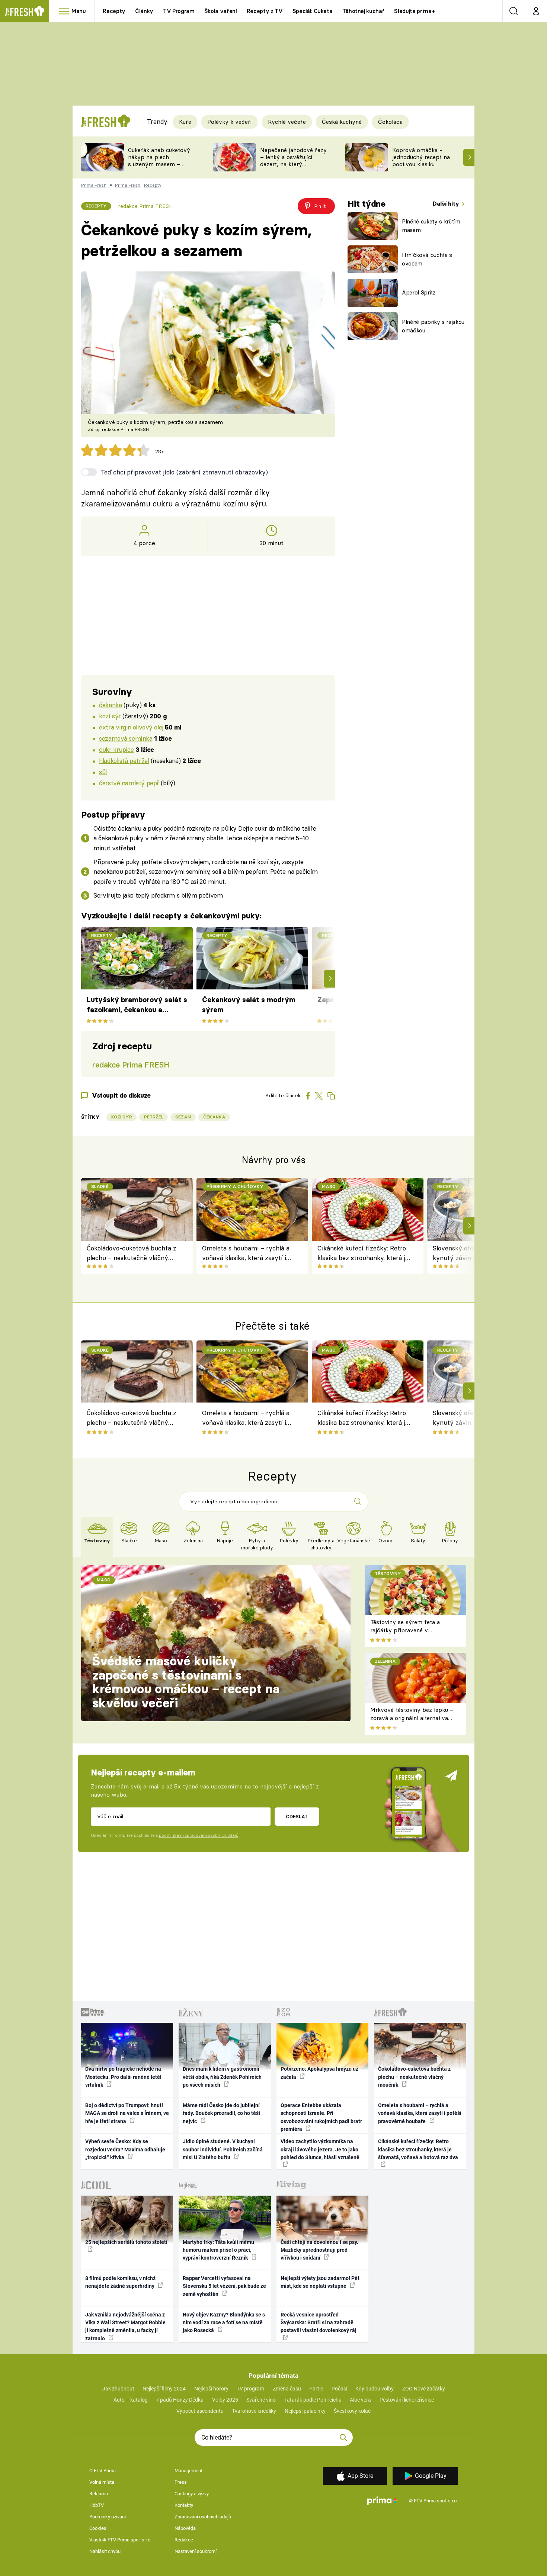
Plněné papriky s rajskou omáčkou (433, 326)
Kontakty (184, 2505)
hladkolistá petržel (124, 761)
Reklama (99, 2494)
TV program (250, 2389)
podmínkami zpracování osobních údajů (199, 1835)
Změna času (287, 2389)
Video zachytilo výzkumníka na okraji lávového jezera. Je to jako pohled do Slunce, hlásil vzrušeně (320, 2149)
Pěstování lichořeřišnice (407, 2400)
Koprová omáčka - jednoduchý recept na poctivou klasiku (421, 157)
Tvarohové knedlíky (254, 2411)
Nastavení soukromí (196, 2551)
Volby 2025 (225, 2400)
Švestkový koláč (352, 2411)
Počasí (339, 2389)
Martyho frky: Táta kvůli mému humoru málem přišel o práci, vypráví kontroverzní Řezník (218, 2250)
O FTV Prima (103, 2471)
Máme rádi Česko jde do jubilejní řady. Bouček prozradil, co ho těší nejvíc (221, 2113)
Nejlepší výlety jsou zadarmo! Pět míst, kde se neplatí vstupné (320, 2282)
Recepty (114, 11)
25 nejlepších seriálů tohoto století (126, 2242)
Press (181, 2482)
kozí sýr (110, 716)
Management (188, 2471)
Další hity (447, 204)
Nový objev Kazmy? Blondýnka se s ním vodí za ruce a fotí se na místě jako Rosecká (224, 2323)
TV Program (179, 11)
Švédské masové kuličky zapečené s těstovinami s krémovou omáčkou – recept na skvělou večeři (186, 1682)
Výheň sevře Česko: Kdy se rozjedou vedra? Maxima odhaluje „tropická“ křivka (125, 2149)
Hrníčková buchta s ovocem (427, 259)
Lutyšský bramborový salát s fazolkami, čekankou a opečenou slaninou (137, 1005)
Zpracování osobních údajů (203, 2517)
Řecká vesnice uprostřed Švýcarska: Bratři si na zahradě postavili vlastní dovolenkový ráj (319, 2323)
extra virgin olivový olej (131, 727)
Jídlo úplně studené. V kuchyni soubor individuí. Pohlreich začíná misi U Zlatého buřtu (223, 2149)
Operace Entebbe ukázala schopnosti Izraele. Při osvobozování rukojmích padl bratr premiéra (321, 2117)
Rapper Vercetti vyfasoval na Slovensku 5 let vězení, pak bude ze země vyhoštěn (224, 2286)
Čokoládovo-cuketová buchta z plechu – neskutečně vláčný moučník (132, 1254)
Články (144, 11)
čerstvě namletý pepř (129, 783)
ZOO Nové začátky (424, 2389)
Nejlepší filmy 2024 (164, 2389)
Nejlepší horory (211, 2389)
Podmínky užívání (108, 2517)
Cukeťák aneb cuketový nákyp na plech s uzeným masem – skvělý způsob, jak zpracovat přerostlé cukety (159, 168)
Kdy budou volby (375, 2389)
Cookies (98, 2528)
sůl (103, 772)
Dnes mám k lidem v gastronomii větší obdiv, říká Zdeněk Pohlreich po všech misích (222, 2077)
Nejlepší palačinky (305, 2411)
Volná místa (102, 2482)
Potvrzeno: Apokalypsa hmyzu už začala (319, 2073)
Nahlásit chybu (105, 2551)
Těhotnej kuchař (364, 11)
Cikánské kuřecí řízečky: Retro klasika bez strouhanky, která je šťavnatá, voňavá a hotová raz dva (363, 1254)
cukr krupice (116, 749)
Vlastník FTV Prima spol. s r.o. (120, 2540)
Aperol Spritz (419, 292)
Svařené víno (261, 2400)
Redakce (184, 2540)
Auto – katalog (131, 2400)
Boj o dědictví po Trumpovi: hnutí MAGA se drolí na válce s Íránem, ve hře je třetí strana (127, 2113)
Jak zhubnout (118, 2389)
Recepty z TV (265, 11)
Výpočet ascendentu (200, 2411)
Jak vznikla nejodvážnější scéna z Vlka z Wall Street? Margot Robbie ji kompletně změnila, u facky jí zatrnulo (125, 2327)
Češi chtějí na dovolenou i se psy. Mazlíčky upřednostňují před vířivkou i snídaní (319, 2250)
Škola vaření (221, 11)
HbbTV (97, 2505)
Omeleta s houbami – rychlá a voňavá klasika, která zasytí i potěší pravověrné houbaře (246, 1254)
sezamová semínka (126, 738)
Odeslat (297, 1816)
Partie (316, 2389)
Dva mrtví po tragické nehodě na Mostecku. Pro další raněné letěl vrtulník (123, 2077)
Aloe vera (360, 2400)
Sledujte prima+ (414, 11)
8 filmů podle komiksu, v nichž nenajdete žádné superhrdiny (120, 2282)
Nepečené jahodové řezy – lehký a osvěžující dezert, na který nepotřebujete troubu (293, 160)
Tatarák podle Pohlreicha (313, 2400)
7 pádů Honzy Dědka (180, 2400)
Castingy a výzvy (192, 2494)
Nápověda (185, 2528)
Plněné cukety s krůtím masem (431, 226)
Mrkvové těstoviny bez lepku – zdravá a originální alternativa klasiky (412, 1718)
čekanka (110, 705)
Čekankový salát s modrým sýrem (249, 1004)
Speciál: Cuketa (313, 11)
